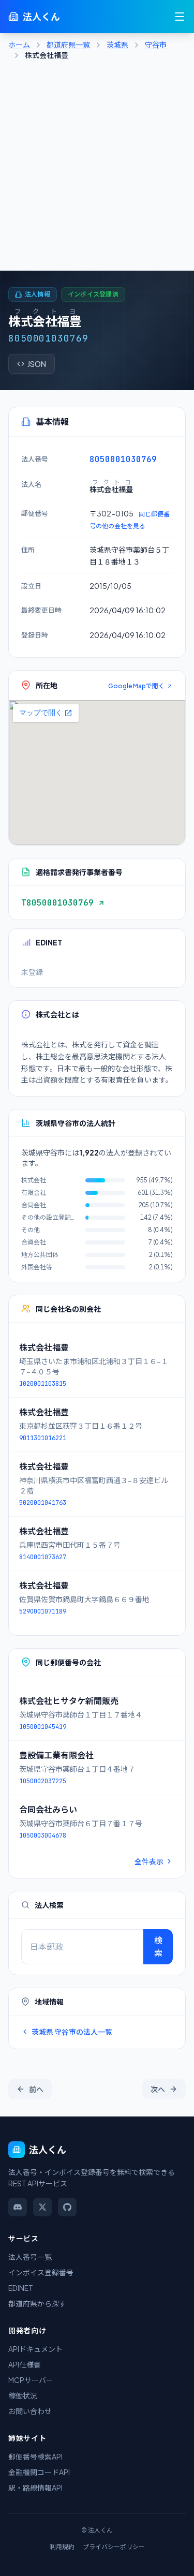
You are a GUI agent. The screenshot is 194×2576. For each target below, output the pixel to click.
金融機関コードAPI (39, 2472)
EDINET (21, 2288)
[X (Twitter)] (42, 2207)
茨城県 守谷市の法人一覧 (72, 2032)
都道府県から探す (37, 2303)
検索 (158, 1946)
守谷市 (156, 45)
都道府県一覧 (68, 45)
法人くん (41, 16)
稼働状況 (23, 2395)
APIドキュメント (35, 2349)
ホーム (19, 45)
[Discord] (18, 2207)
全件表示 (149, 1861)
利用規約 (62, 2547)
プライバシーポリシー (114, 2547)
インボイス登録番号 (41, 2272)
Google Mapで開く (136, 686)
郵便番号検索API (35, 2456)
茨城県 (117, 45)
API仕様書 (25, 2364)
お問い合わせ (30, 2411)
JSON (37, 364)
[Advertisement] (97, 168)
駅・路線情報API (35, 2488)
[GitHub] (67, 2207)
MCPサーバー (31, 2380)
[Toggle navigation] (180, 17)
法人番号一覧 (30, 2257)
